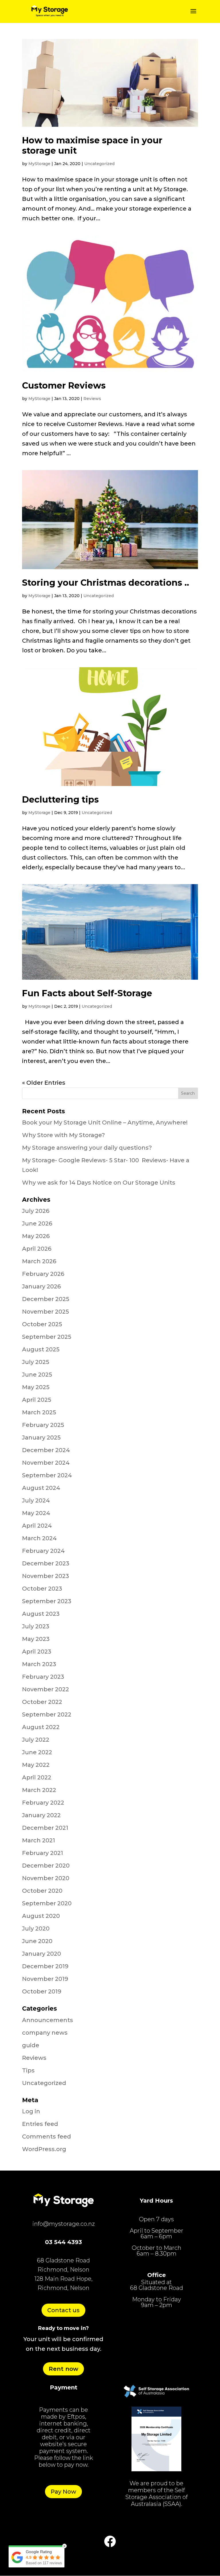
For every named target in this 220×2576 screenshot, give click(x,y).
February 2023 (43, 1677)
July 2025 (36, 1362)
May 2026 (36, 1236)
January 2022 (41, 1815)
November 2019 (45, 1979)
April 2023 (37, 1652)
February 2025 (43, 1425)
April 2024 (37, 1526)
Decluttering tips (60, 800)
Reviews (92, 399)
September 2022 (47, 1714)
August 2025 (41, 1349)
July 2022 (36, 1740)
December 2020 (46, 1866)
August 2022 (41, 1727)
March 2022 (39, 1790)
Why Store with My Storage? (63, 1135)
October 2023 (42, 1589)
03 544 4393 (63, 2242)
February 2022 (43, 1803)
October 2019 (42, 1991)
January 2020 (42, 1954)
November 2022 (46, 1689)
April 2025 (37, 1400)
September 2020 (47, 1903)
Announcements (48, 2020)
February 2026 (43, 1274)
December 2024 (46, 1450)
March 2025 (39, 1412)
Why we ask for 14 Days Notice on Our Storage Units (99, 1183)
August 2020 (41, 1916)
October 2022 (42, 1702)
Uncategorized (99, 164)
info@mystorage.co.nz (64, 2224)
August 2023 (41, 1614)
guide (31, 2045)
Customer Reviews (64, 386)
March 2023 (39, 1664)
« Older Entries (44, 1083)
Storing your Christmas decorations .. (106, 583)
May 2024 (36, 1513)
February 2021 (43, 1853)
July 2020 (36, 1928)
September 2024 (47, 1475)
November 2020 (46, 1878)
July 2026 (36, 1211)
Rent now (63, 2369)
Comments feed (47, 2137)
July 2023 (36, 1626)
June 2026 (37, 1223)
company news (45, 2033)
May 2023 (36, 1639)
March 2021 (39, 1840)
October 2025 (42, 1324)
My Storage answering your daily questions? (87, 1148)
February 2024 (43, 1551)
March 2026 (39, 1261)
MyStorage (39, 164)
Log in (31, 2111)
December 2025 (46, 1299)
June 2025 (37, 1375)
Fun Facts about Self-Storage (87, 993)
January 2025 (41, 1438)
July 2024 (36, 1500)
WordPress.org (44, 2149)
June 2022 (37, 1752)
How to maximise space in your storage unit (92, 145)
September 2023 (47, 1601)
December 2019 (45, 1966)
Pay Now (63, 2492)
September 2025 (47, 1337)
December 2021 (45, 1828)
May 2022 (36, 1765)
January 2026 (41, 1286)
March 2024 (39, 1538)
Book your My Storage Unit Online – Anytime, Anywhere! (105, 1122)
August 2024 (41, 1488)
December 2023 (46, 1563)
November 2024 (46, 1463)
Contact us (63, 2310)
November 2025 (46, 1312)
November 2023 (46, 1576)
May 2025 (36, 1387)
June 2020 (37, 1941)
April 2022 (37, 1777)
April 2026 (37, 1249)
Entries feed (40, 2124)
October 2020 (42, 1891)
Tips (28, 2070)
